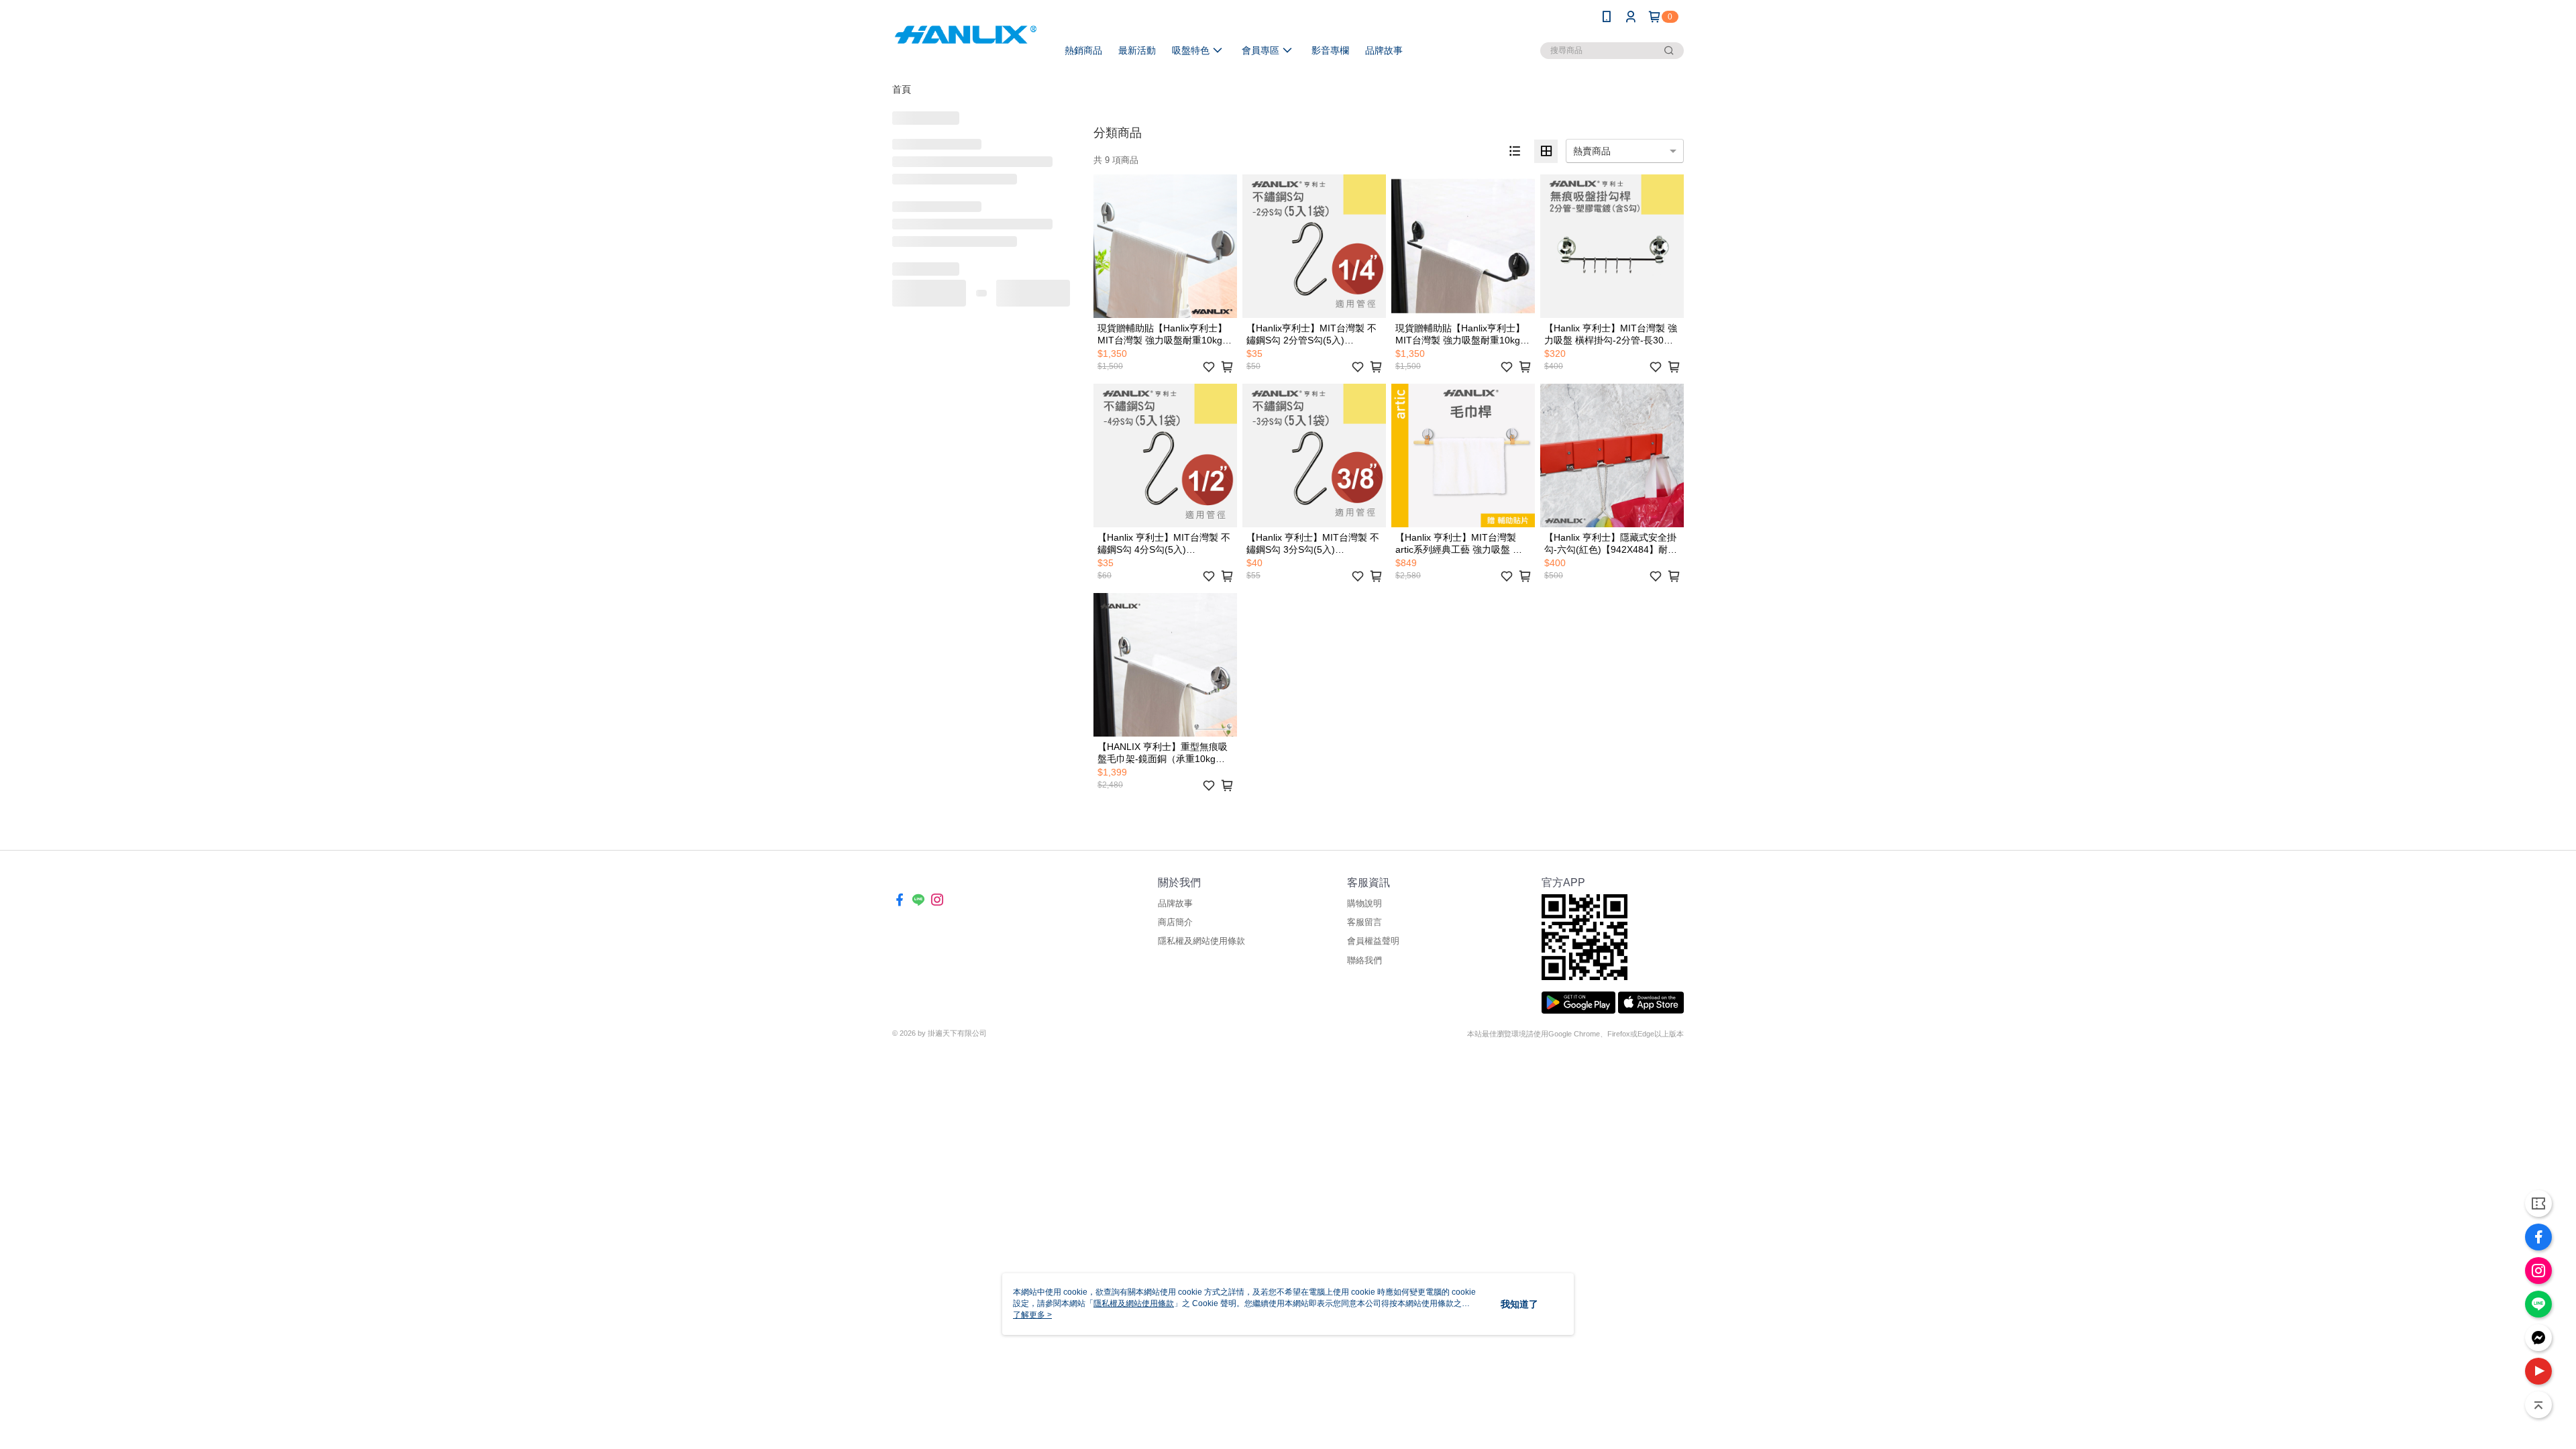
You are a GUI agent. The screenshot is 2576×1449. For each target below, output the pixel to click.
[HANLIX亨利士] (967, 35)
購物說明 (1364, 903)
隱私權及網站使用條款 (1201, 941)
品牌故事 (1175, 903)
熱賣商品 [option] (1592, 151)
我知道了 (1519, 1304)
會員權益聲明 (1373, 941)
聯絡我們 (1364, 960)
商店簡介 (1175, 922)
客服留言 (1364, 922)
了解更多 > (1032, 1315)
